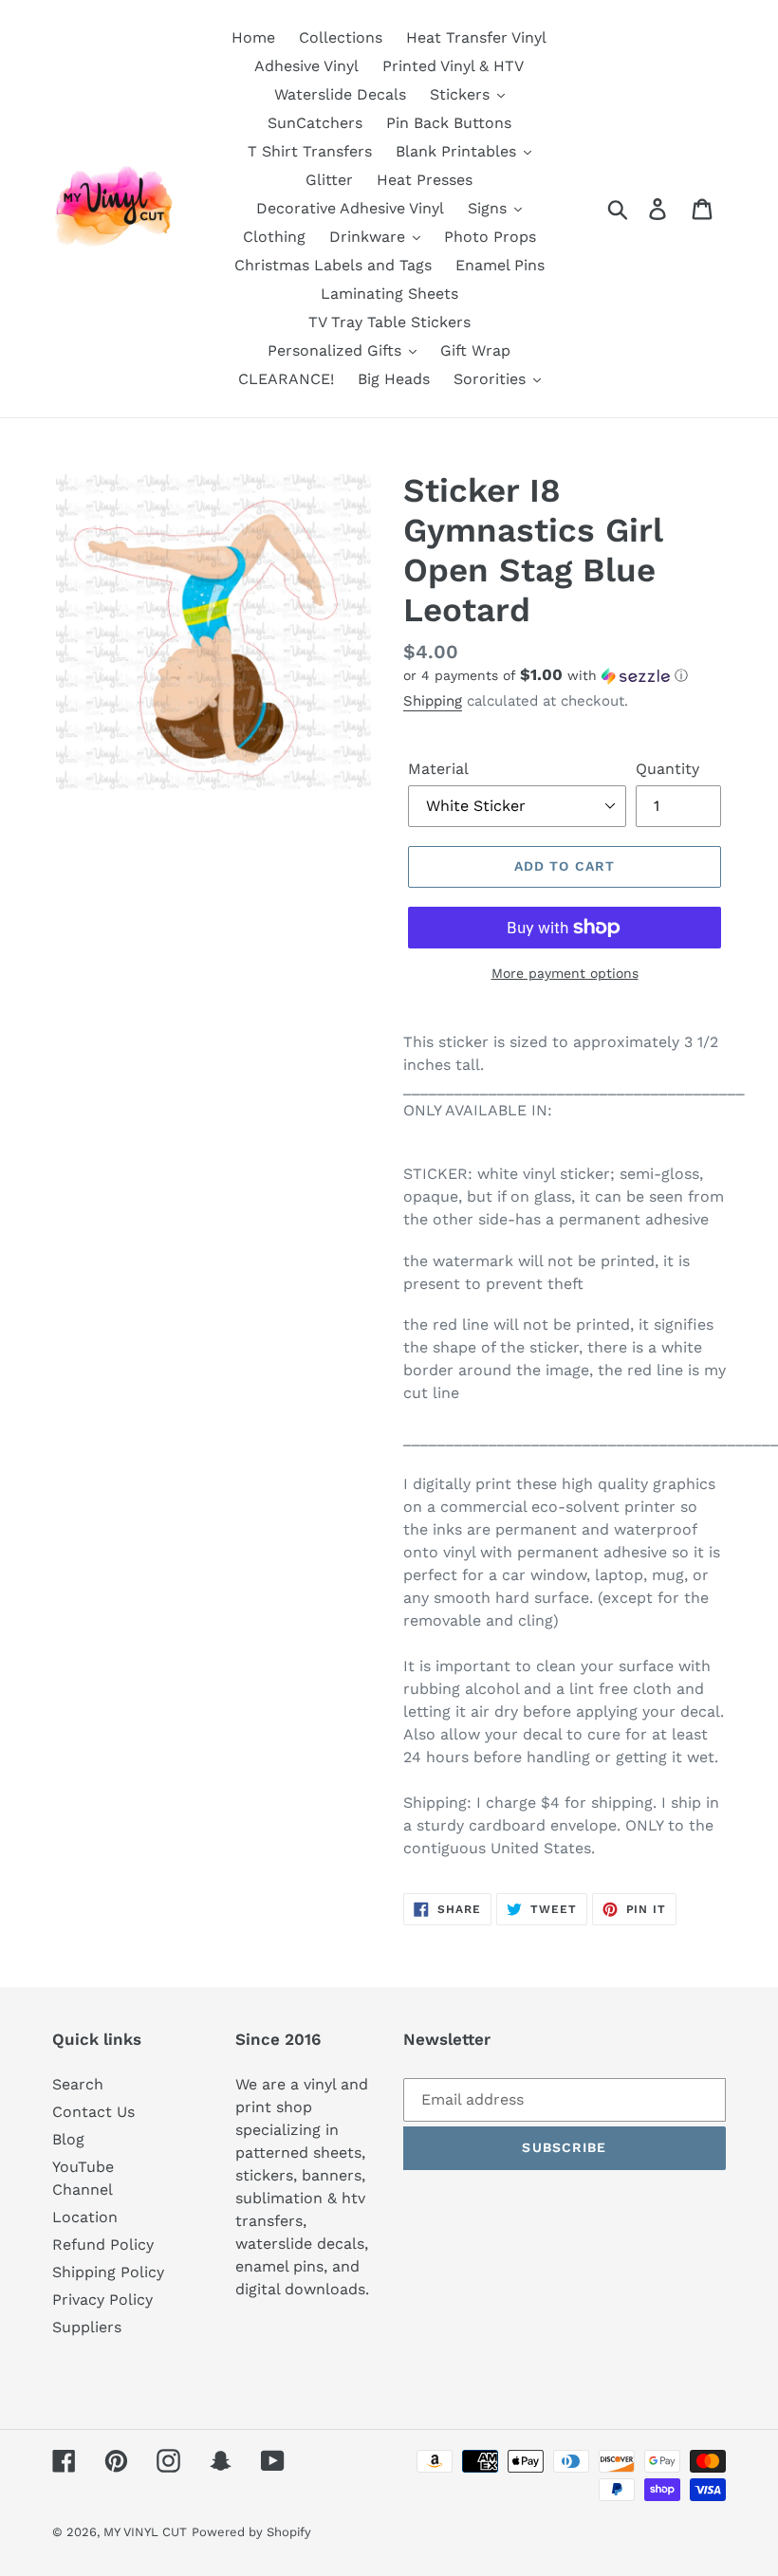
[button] (565, 675)
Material (438, 769)
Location (85, 2217)
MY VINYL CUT (145, 2532)
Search (78, 2084)
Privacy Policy (102, 2300)
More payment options (565, 973)
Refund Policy (103, 2245)
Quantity (667, 769)
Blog (68, 2139)
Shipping (433, 701)
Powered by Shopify (251, 2532)
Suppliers (87, 2327)
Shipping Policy (108, 2272)
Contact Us (93, 2112)
